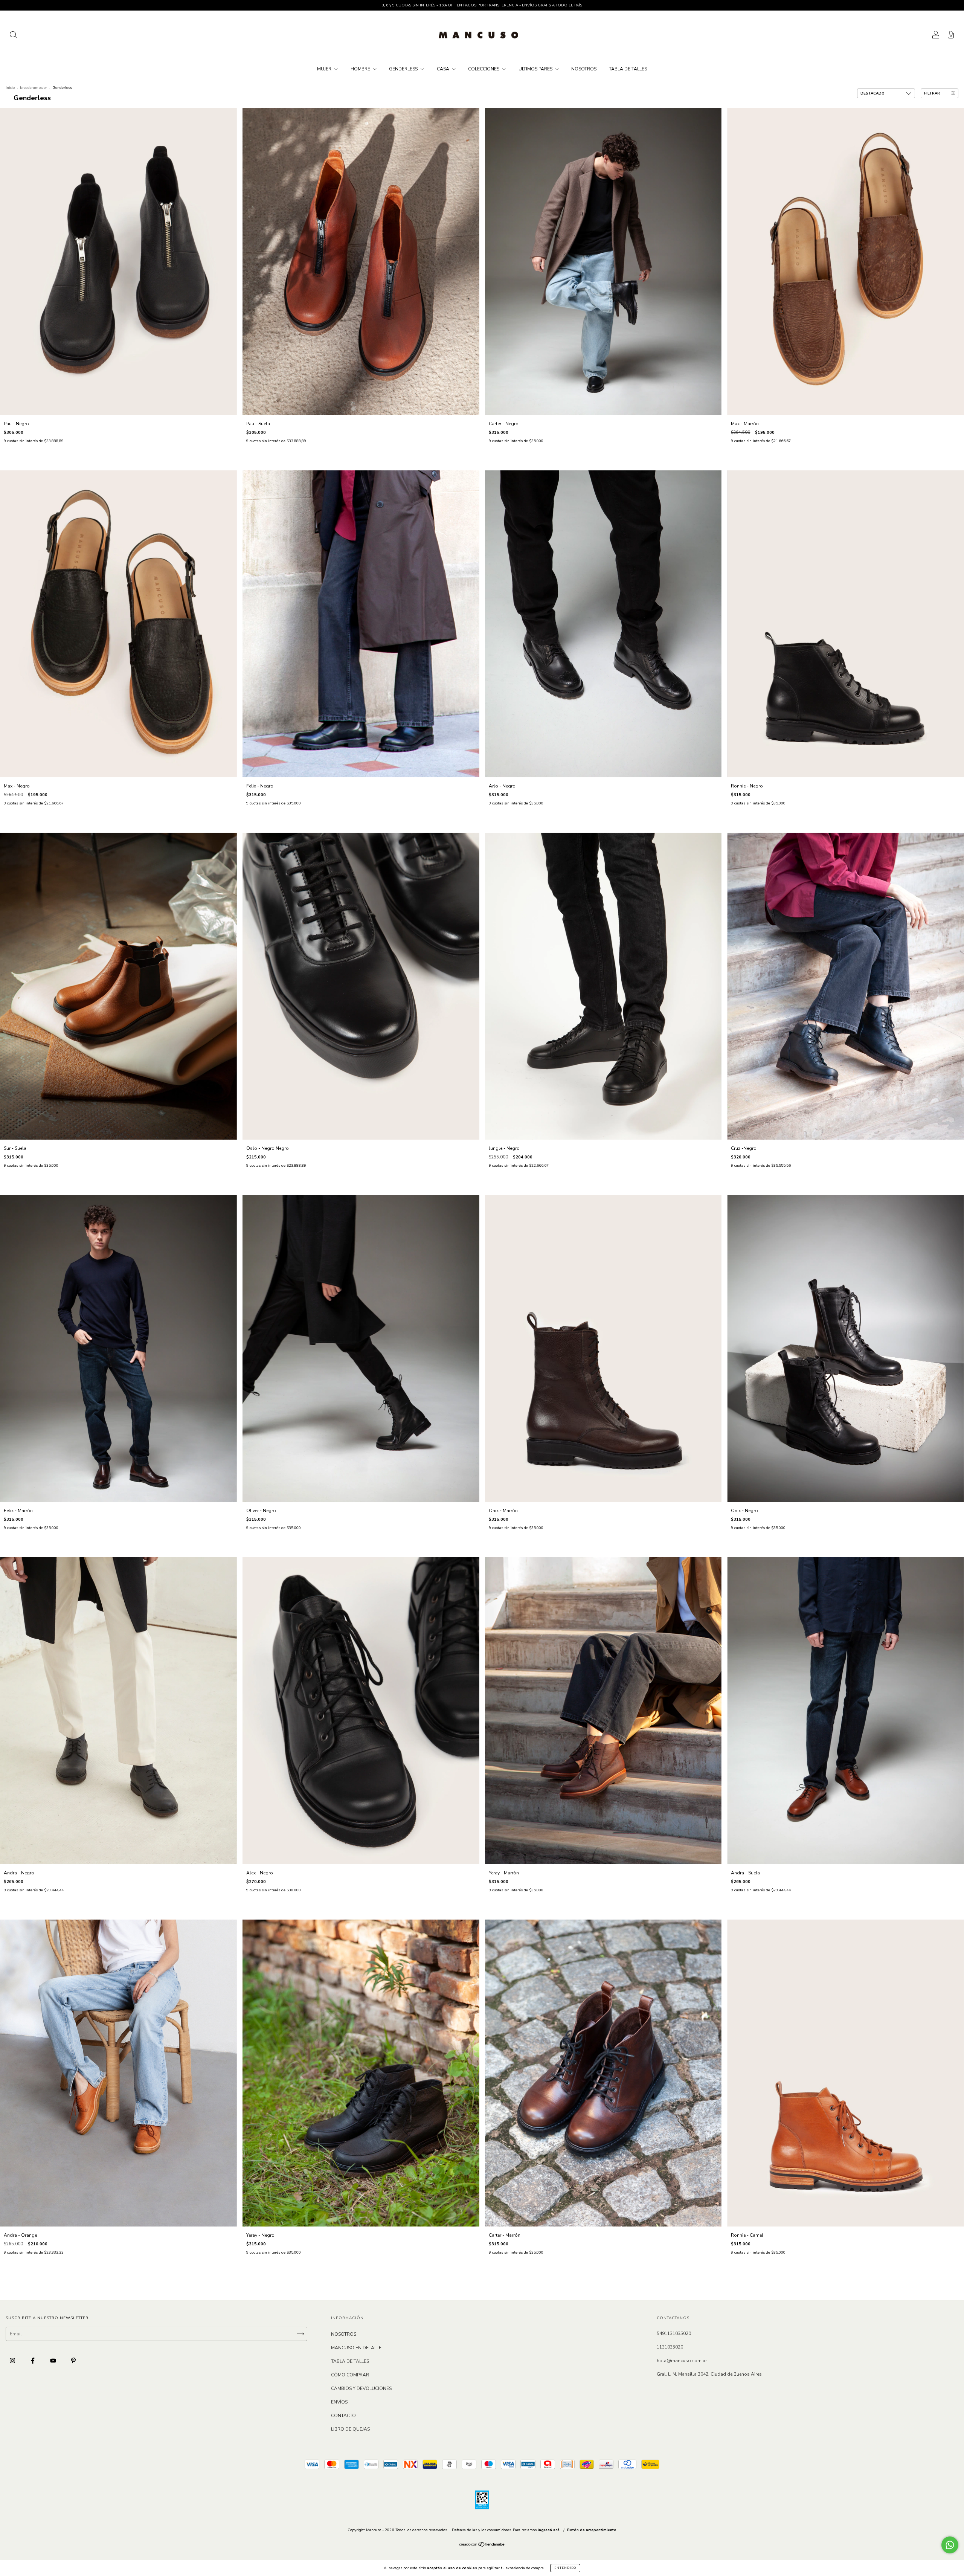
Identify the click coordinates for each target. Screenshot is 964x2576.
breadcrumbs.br (34, 88)
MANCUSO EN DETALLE (356, 2348)
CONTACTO (343, 2416)
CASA (444, 69)
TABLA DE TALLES (628, 69)
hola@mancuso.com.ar (682, 2361)
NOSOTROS (584, 69)
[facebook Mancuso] (33, 2361)
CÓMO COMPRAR (350, 2375)
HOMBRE (361, 69)
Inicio (10, 88)
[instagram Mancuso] (13, 2361)
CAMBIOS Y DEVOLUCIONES (361, 2388)
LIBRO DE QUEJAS (350, 2429)
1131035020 (670, 2347)
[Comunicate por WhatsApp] (950, 2545)
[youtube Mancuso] (54, 2361)
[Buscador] (13, 36)
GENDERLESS (404, 69)
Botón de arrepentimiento (592, 2530)
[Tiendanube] (482, 2545)
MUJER (325, 69)
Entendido (565, 2568)
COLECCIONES (484, 69)
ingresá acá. (549, 2530)
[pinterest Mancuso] (73, 2361)
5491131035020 (674, 2333)
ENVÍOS (339, 2402)
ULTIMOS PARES (536, 69)
